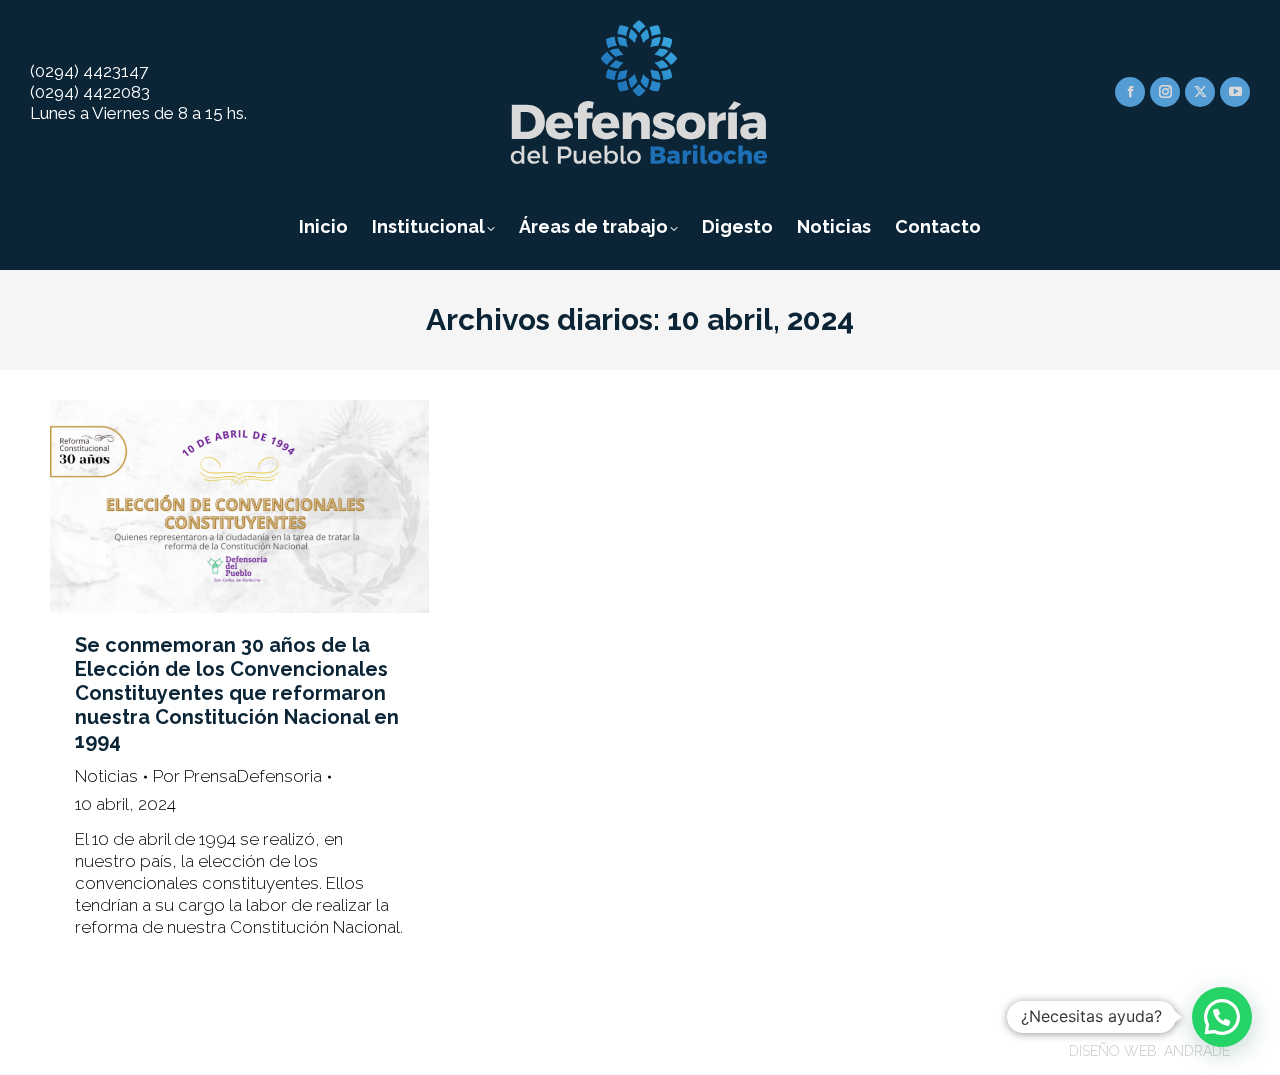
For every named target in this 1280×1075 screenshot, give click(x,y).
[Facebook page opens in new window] (1130, 92)
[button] (1222, 1017)
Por (237, 776)
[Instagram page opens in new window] (1165, 92)
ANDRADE (1197, 1051)
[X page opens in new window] (1200, 92)
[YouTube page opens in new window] (1235, 92)
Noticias (106, 776)
